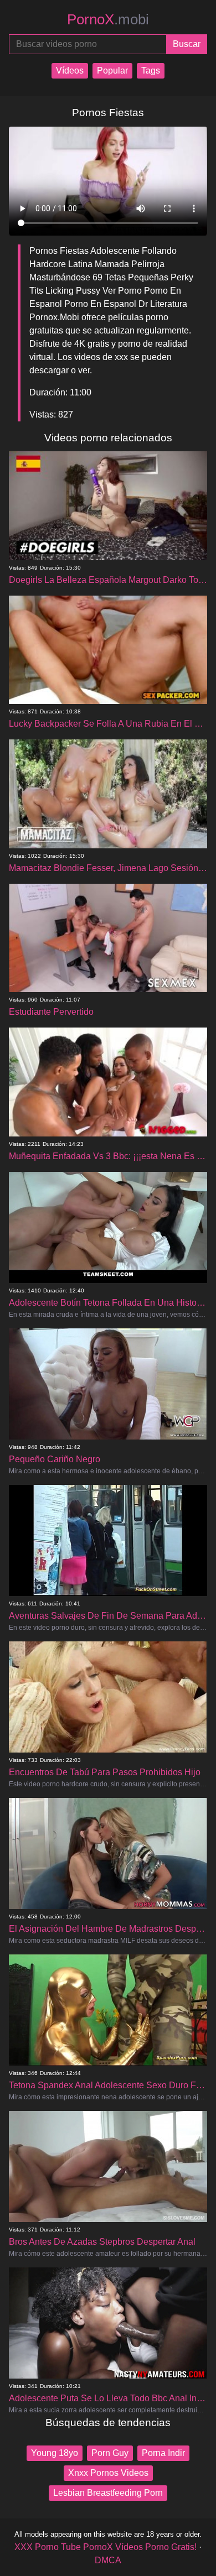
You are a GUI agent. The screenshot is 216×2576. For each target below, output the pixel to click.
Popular (112, 71)
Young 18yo (55, 2453)
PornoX (108, 19)
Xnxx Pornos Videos (108, 2473)
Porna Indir (163, 2453)
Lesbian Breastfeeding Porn (108, 2493)
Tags (151, 71)
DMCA (108, 2560)
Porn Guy (110, 2453)
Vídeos (70, 71)
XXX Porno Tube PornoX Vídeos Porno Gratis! (106, 2547)
